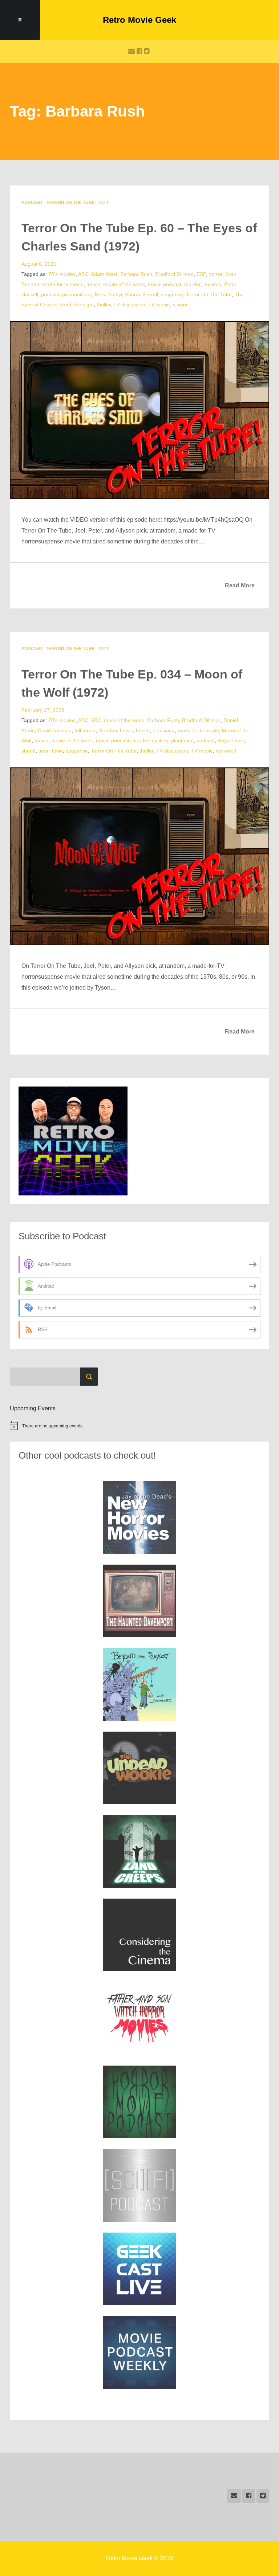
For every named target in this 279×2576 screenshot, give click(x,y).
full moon (85, 730)
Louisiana (164, 730)
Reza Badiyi (108, 294)
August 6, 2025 (39, 264)
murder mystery (150, 741)
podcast (50, 294)
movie (93, 284)
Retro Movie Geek (139, 20)
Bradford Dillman (174, 274)
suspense (172, 294)
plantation (182, 741)
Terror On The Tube (70, 203)
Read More (240, 585)
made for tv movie (63, 284)
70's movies (62, 274)
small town (51, 751)
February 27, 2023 (43, 710)
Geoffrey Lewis (116, 730)
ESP (201, 274)
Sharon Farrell (141, 294)
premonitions (77, 294)
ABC (83, 274)
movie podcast (165, 284)
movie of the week (124, 284)
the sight (84, 305)
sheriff (29, 751)
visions (181, 305)
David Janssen (55, 730)
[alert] (140, 1426)
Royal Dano (231, 741)
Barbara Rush (136, 274)
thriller (104, 305)
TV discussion (129, 305)
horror (215, 274)
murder (192, 284)
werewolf (226, 751)
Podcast (32, 203)
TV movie (159, 305)
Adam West (104, 274)
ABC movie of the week (118, 720)
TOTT (103, 203)
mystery (212, 284)
